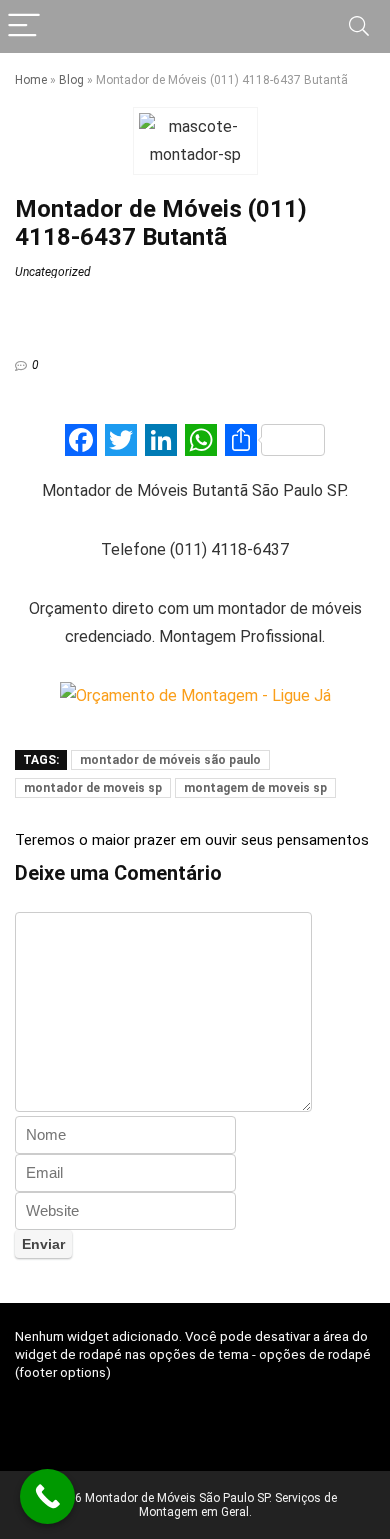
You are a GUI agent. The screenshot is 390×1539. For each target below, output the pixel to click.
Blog (71, 80)
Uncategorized (53, 272)
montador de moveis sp (93, 788)
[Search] (359, 26)
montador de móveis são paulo (170, 760)
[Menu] (24, 26)
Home (31, 80)
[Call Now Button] (47, 1496)
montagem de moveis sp (255, 788)
